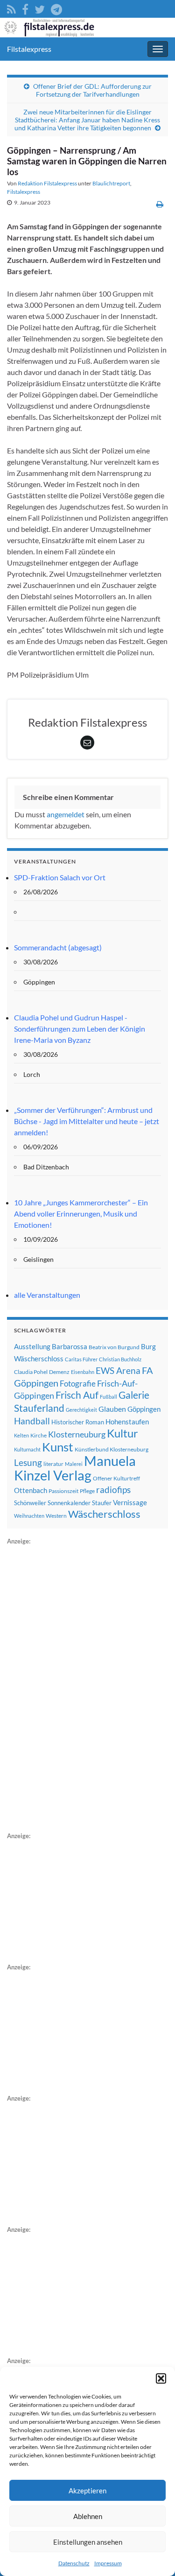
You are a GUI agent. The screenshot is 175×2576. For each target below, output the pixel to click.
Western (56, 1516)
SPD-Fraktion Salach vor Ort (60, 877)
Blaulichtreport (111, 183)
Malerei (74, 1464)
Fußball (108, 1397)
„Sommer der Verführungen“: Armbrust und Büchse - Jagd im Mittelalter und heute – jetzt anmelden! (87, 1121)
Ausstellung (32, 1346)
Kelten (21, 1435)
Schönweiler (30, 1503)
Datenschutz (74, 2563)
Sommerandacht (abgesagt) (58, 947)
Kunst (58, 1447)
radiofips (113, 1490)
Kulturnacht (27, 1449)
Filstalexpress (29, 49)
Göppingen (144, 1409)
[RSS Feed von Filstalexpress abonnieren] (11, 8)
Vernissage (130, 1502)
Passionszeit (63, 1491)
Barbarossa (70, 1346)
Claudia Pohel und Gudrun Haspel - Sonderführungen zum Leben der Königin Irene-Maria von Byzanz (80, 1029)
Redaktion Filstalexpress (47, 183)
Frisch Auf (77, 1395)
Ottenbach (31, 1490)
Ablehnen (88, 2516)
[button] (161, 2378)
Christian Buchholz (120, 1359)
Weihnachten (29, 1516)
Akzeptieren (87, 2491)
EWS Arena (118, 1371)
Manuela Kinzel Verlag (75, 1468)
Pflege (87, 1491)
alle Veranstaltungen (47, 1295)
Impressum (108, 2563)
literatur (53, 1464)
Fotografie (78, 1384)
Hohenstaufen (127, 1422)
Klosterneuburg (77, 1434)
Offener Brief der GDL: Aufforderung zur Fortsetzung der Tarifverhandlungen (92, 90)
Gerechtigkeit (81, 1410)
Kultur (122, 1433)
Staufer (102, 1503)
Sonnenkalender (69, 1503)
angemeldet (66, 814)
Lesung (28, 1462)
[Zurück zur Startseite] (87, 28)
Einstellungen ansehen (88, 2542)
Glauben (112, 1409)
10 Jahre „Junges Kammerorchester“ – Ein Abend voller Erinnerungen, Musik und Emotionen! (81, 1214)
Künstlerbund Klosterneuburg (112, 1449)
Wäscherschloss (104, 1514)
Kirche (38, 1435)
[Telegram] (56, 8)
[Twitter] (40, 8)
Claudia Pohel (31, 1372)
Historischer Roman (78, 1422)
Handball (32, 1421)
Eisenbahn (83, 1372)
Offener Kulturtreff (116, 1478)
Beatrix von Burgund (114, 1347)
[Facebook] (25, 8)
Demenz (59, 1372)
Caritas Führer (81, 1359)
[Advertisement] (77, 1687)
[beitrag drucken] (160, 204)
